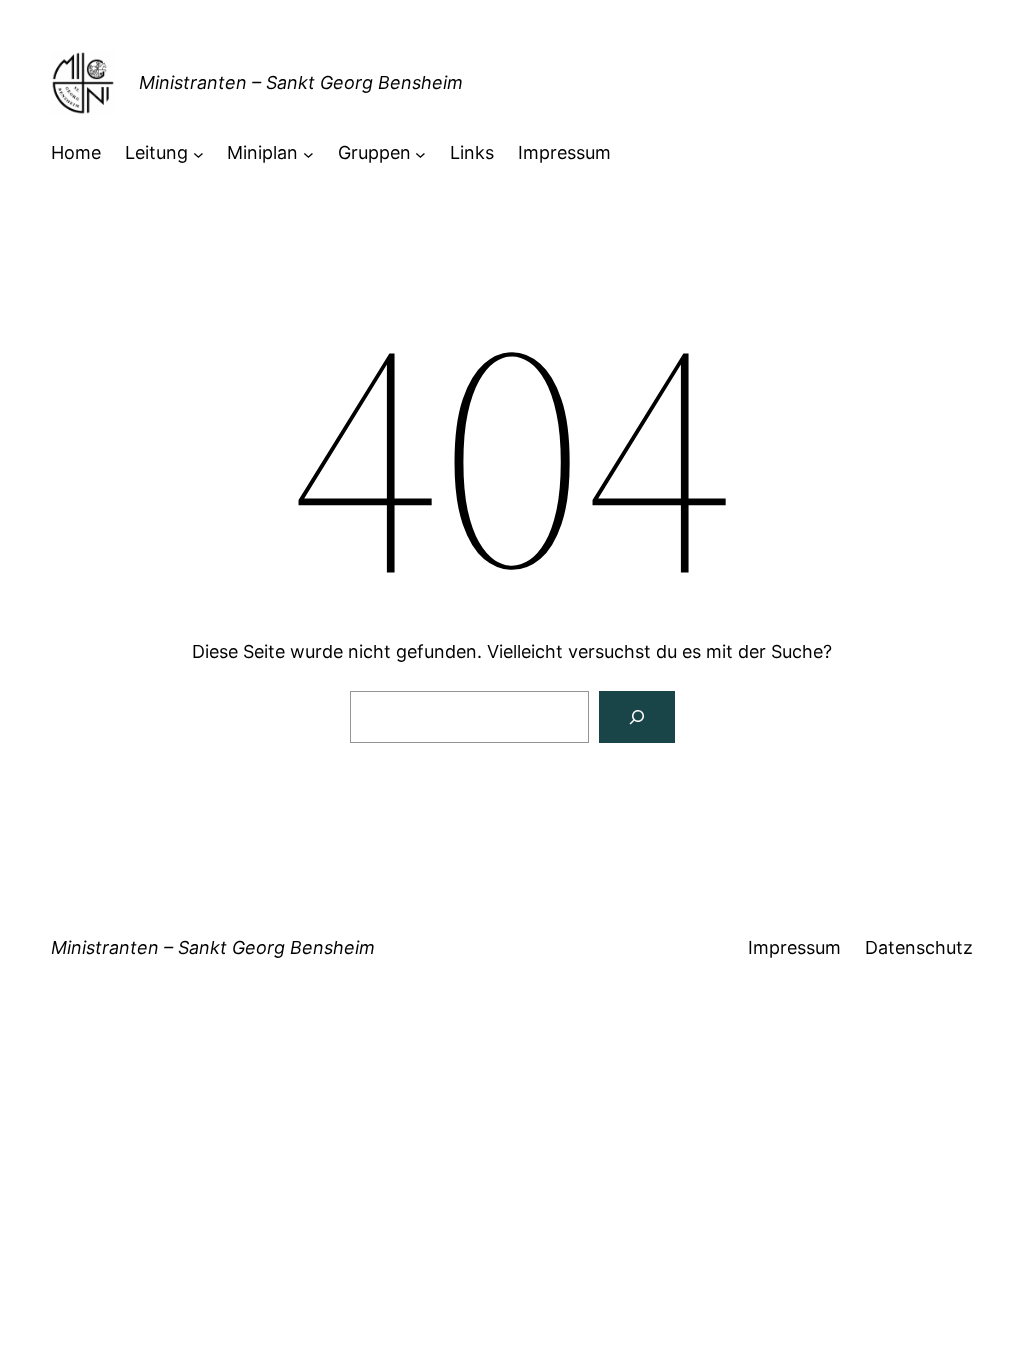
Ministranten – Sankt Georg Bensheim (301, 82)
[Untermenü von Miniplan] (308, 153)
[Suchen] (637, 717)
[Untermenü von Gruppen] (420, 153)
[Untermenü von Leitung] (198, 153)
